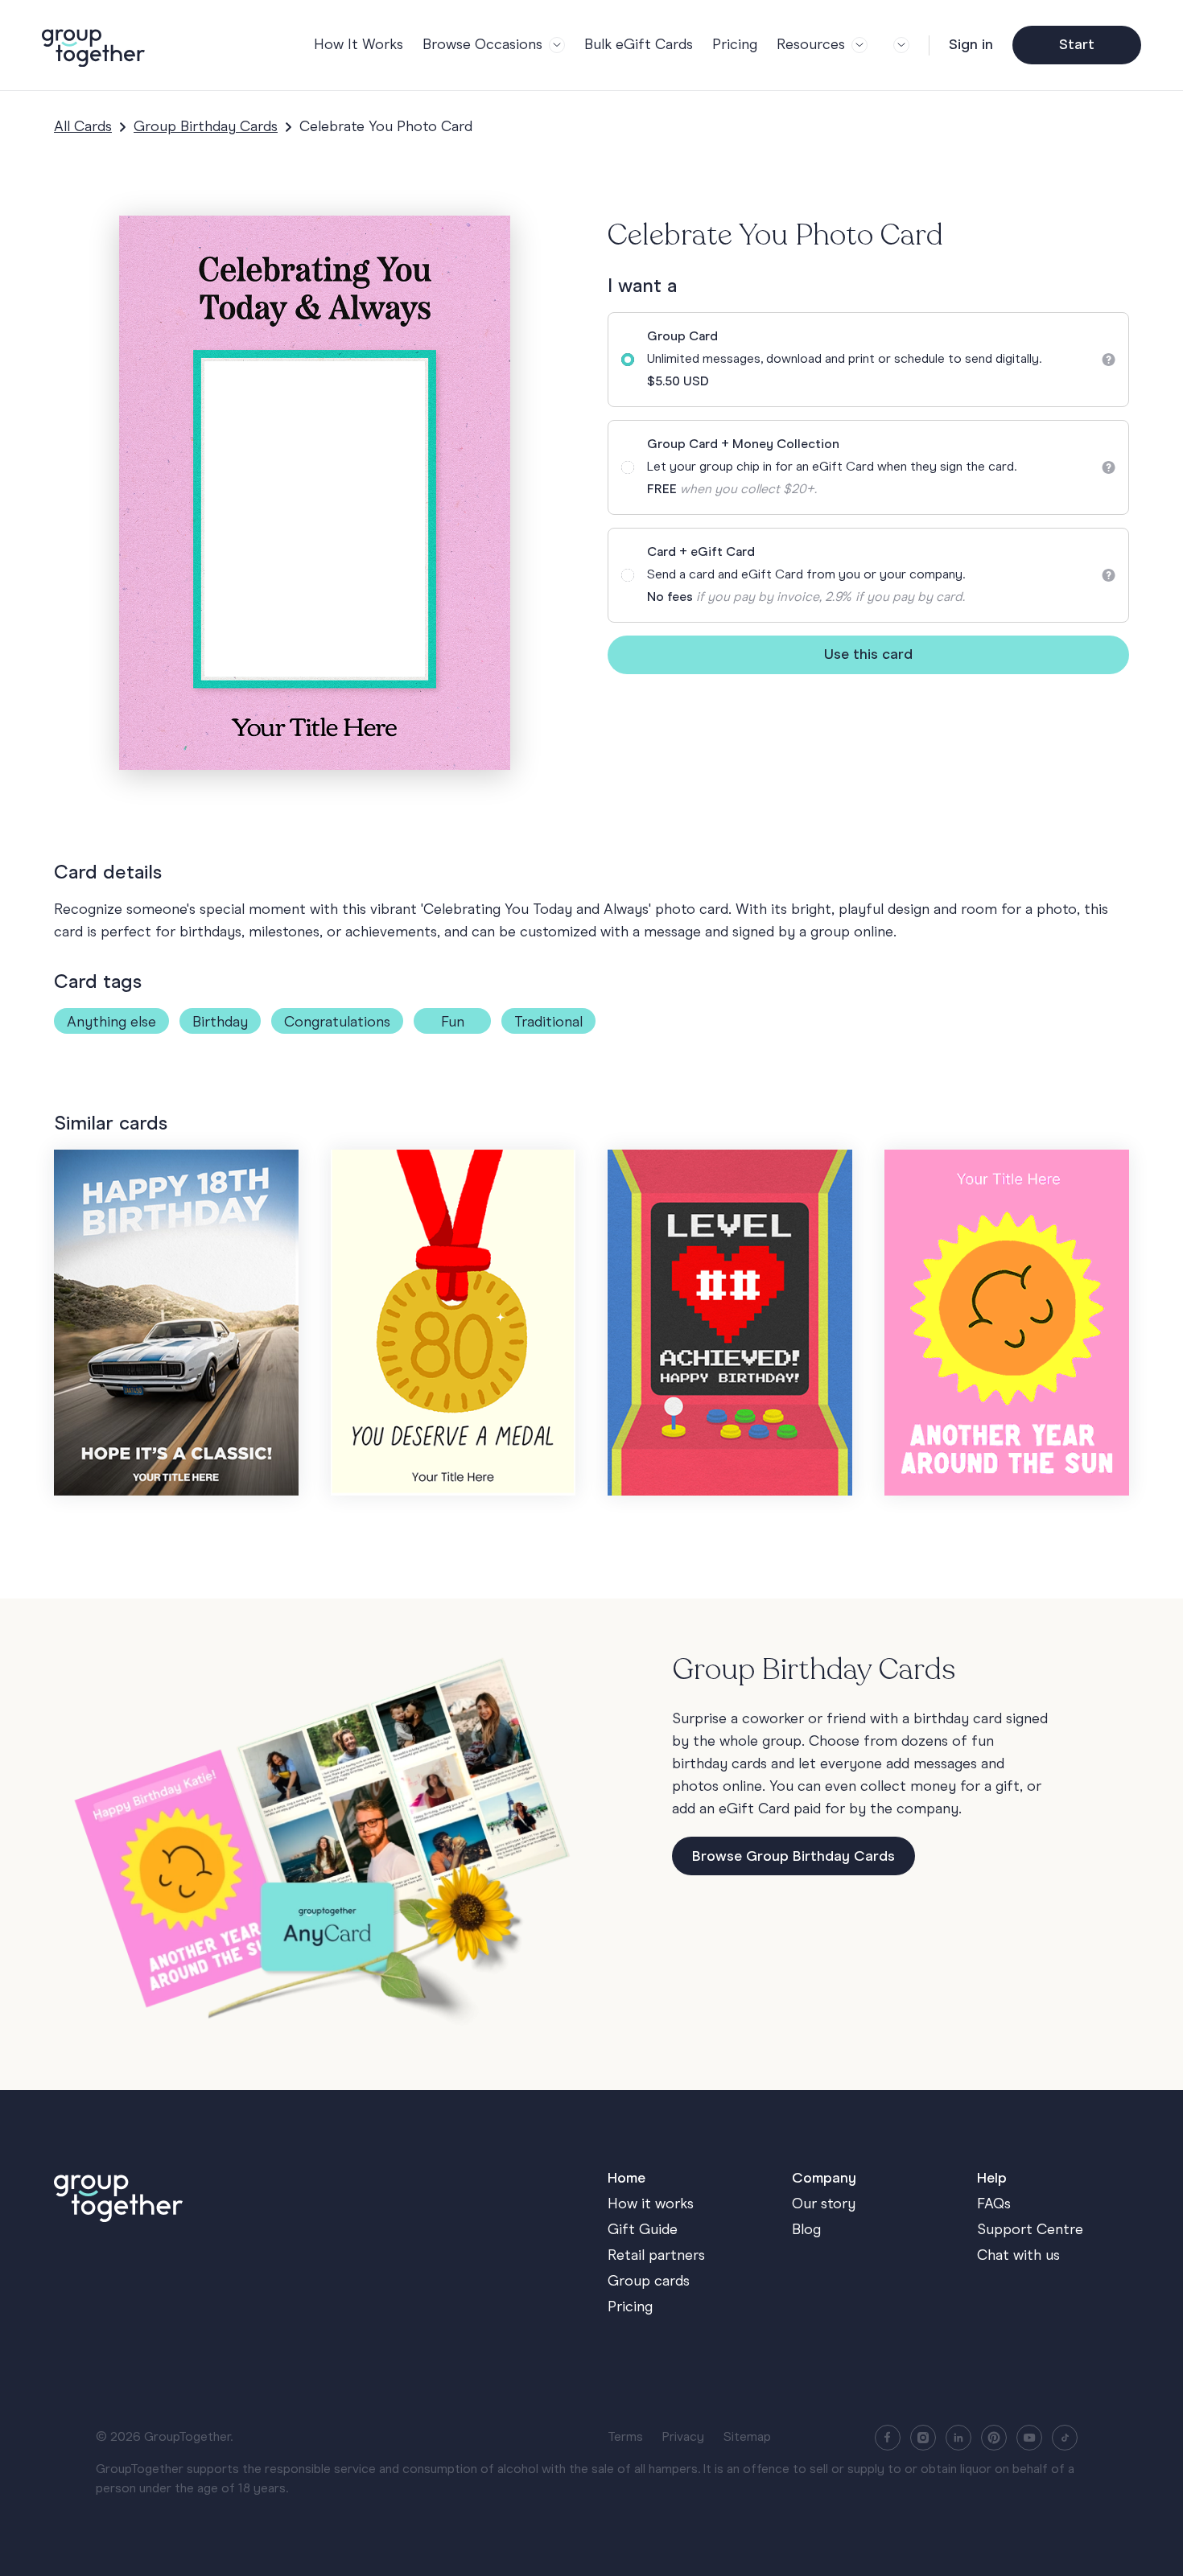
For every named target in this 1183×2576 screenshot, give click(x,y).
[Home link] (315, 2195)
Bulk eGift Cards (639, 45)
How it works (651, 2204)
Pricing (735, 45)
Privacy (683, 2438)
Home (627, 2179)
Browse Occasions (482, 45)
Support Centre (1030, 2230)
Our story (824, 2204)
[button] (898, 45)
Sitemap (747, 2438)
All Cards (83, 127)
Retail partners (656, 2256)
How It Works (359, 45)
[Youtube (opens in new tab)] (1029, 2438)
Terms (625, 2438)
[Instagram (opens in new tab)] (923, 2438)
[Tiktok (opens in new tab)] (1065, 2438)
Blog (806, 2230)
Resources (811, 45)
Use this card (868, 655)
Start (1077, 45)
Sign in (971, 45)
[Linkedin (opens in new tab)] (958, 2438)
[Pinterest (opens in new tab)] (994, 2438)
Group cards (649, 2282)
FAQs (994, 2204)
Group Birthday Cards (206, 127)
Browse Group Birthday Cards (793, 1857)
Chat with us (1018, 2256)
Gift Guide (643, 2230)
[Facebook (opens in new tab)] (888, 2438)
